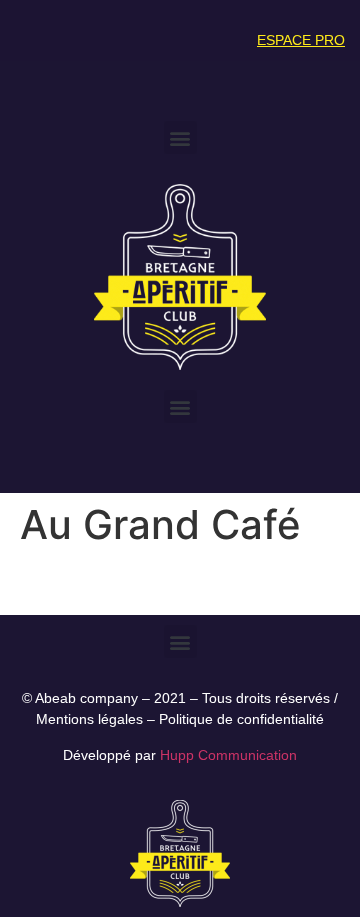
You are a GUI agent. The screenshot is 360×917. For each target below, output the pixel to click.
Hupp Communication (228, 755)
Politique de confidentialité (241, 719)
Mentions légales (89, 719)
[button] (180, 137)
